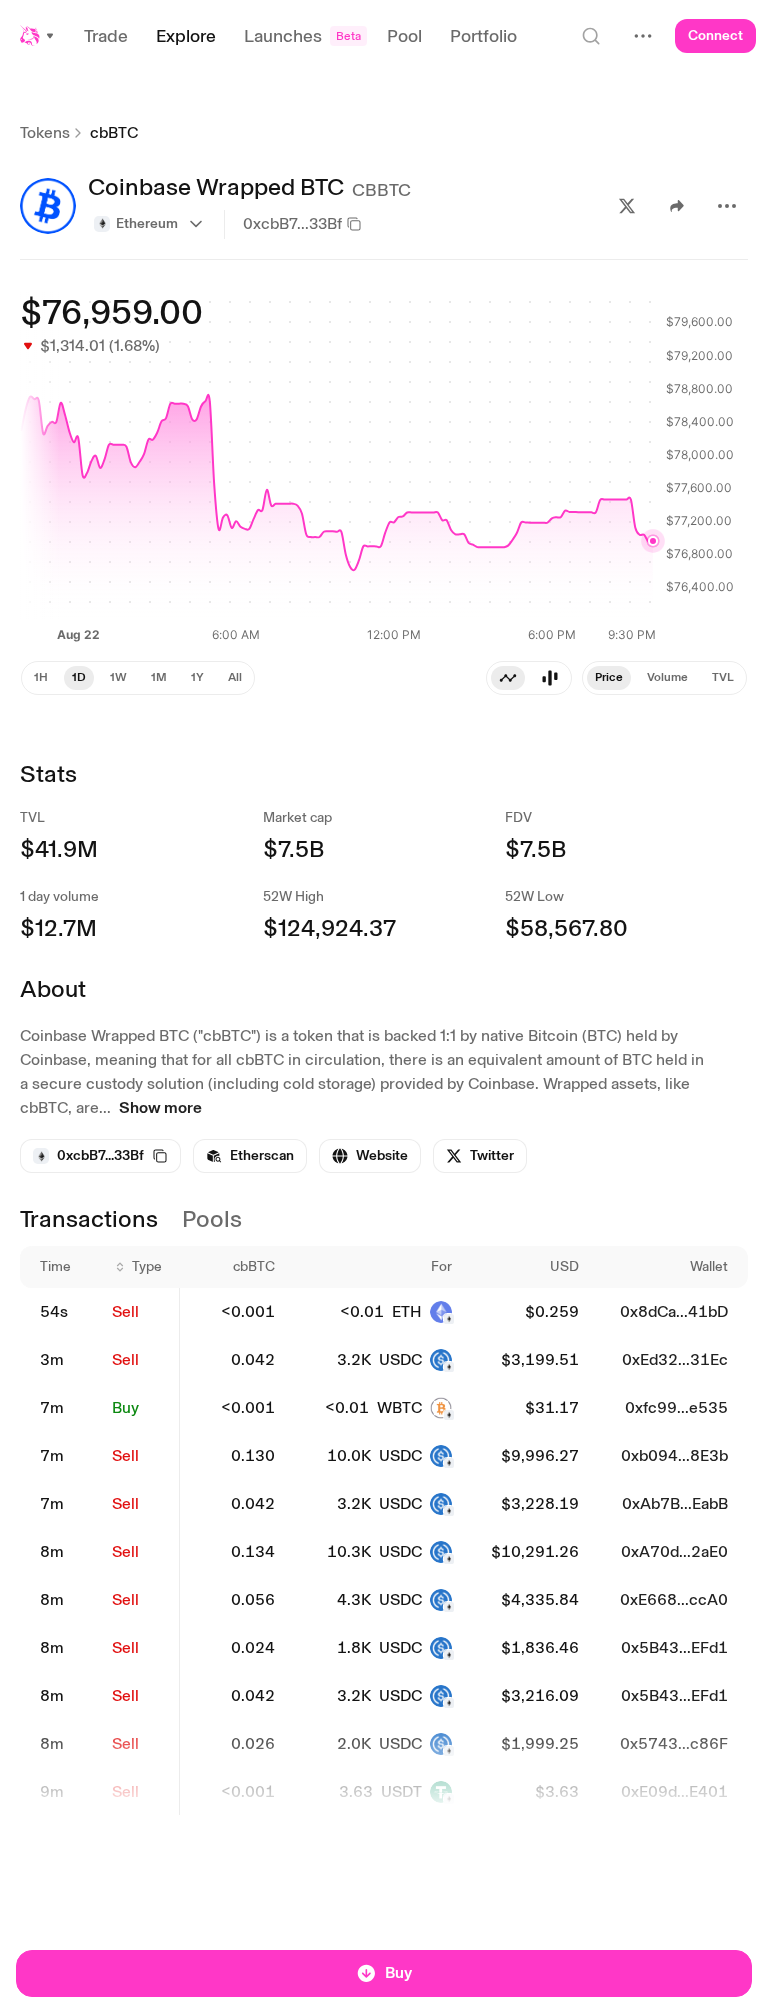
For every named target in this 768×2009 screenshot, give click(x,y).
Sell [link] (125, 1311)
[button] (38, 36)
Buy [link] (125, 1407)
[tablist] (529, 678)
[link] (250, 1156)
